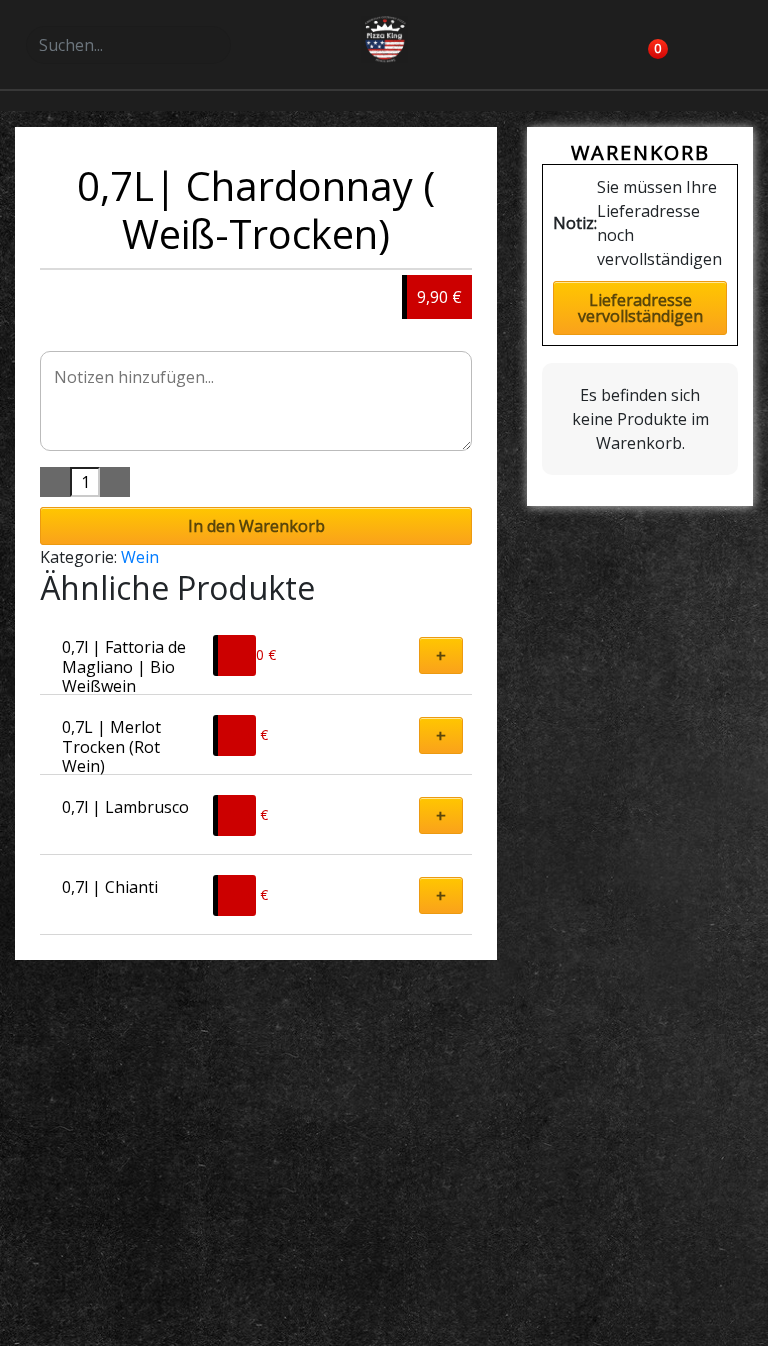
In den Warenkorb (256, 526)
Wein (140, 557)
